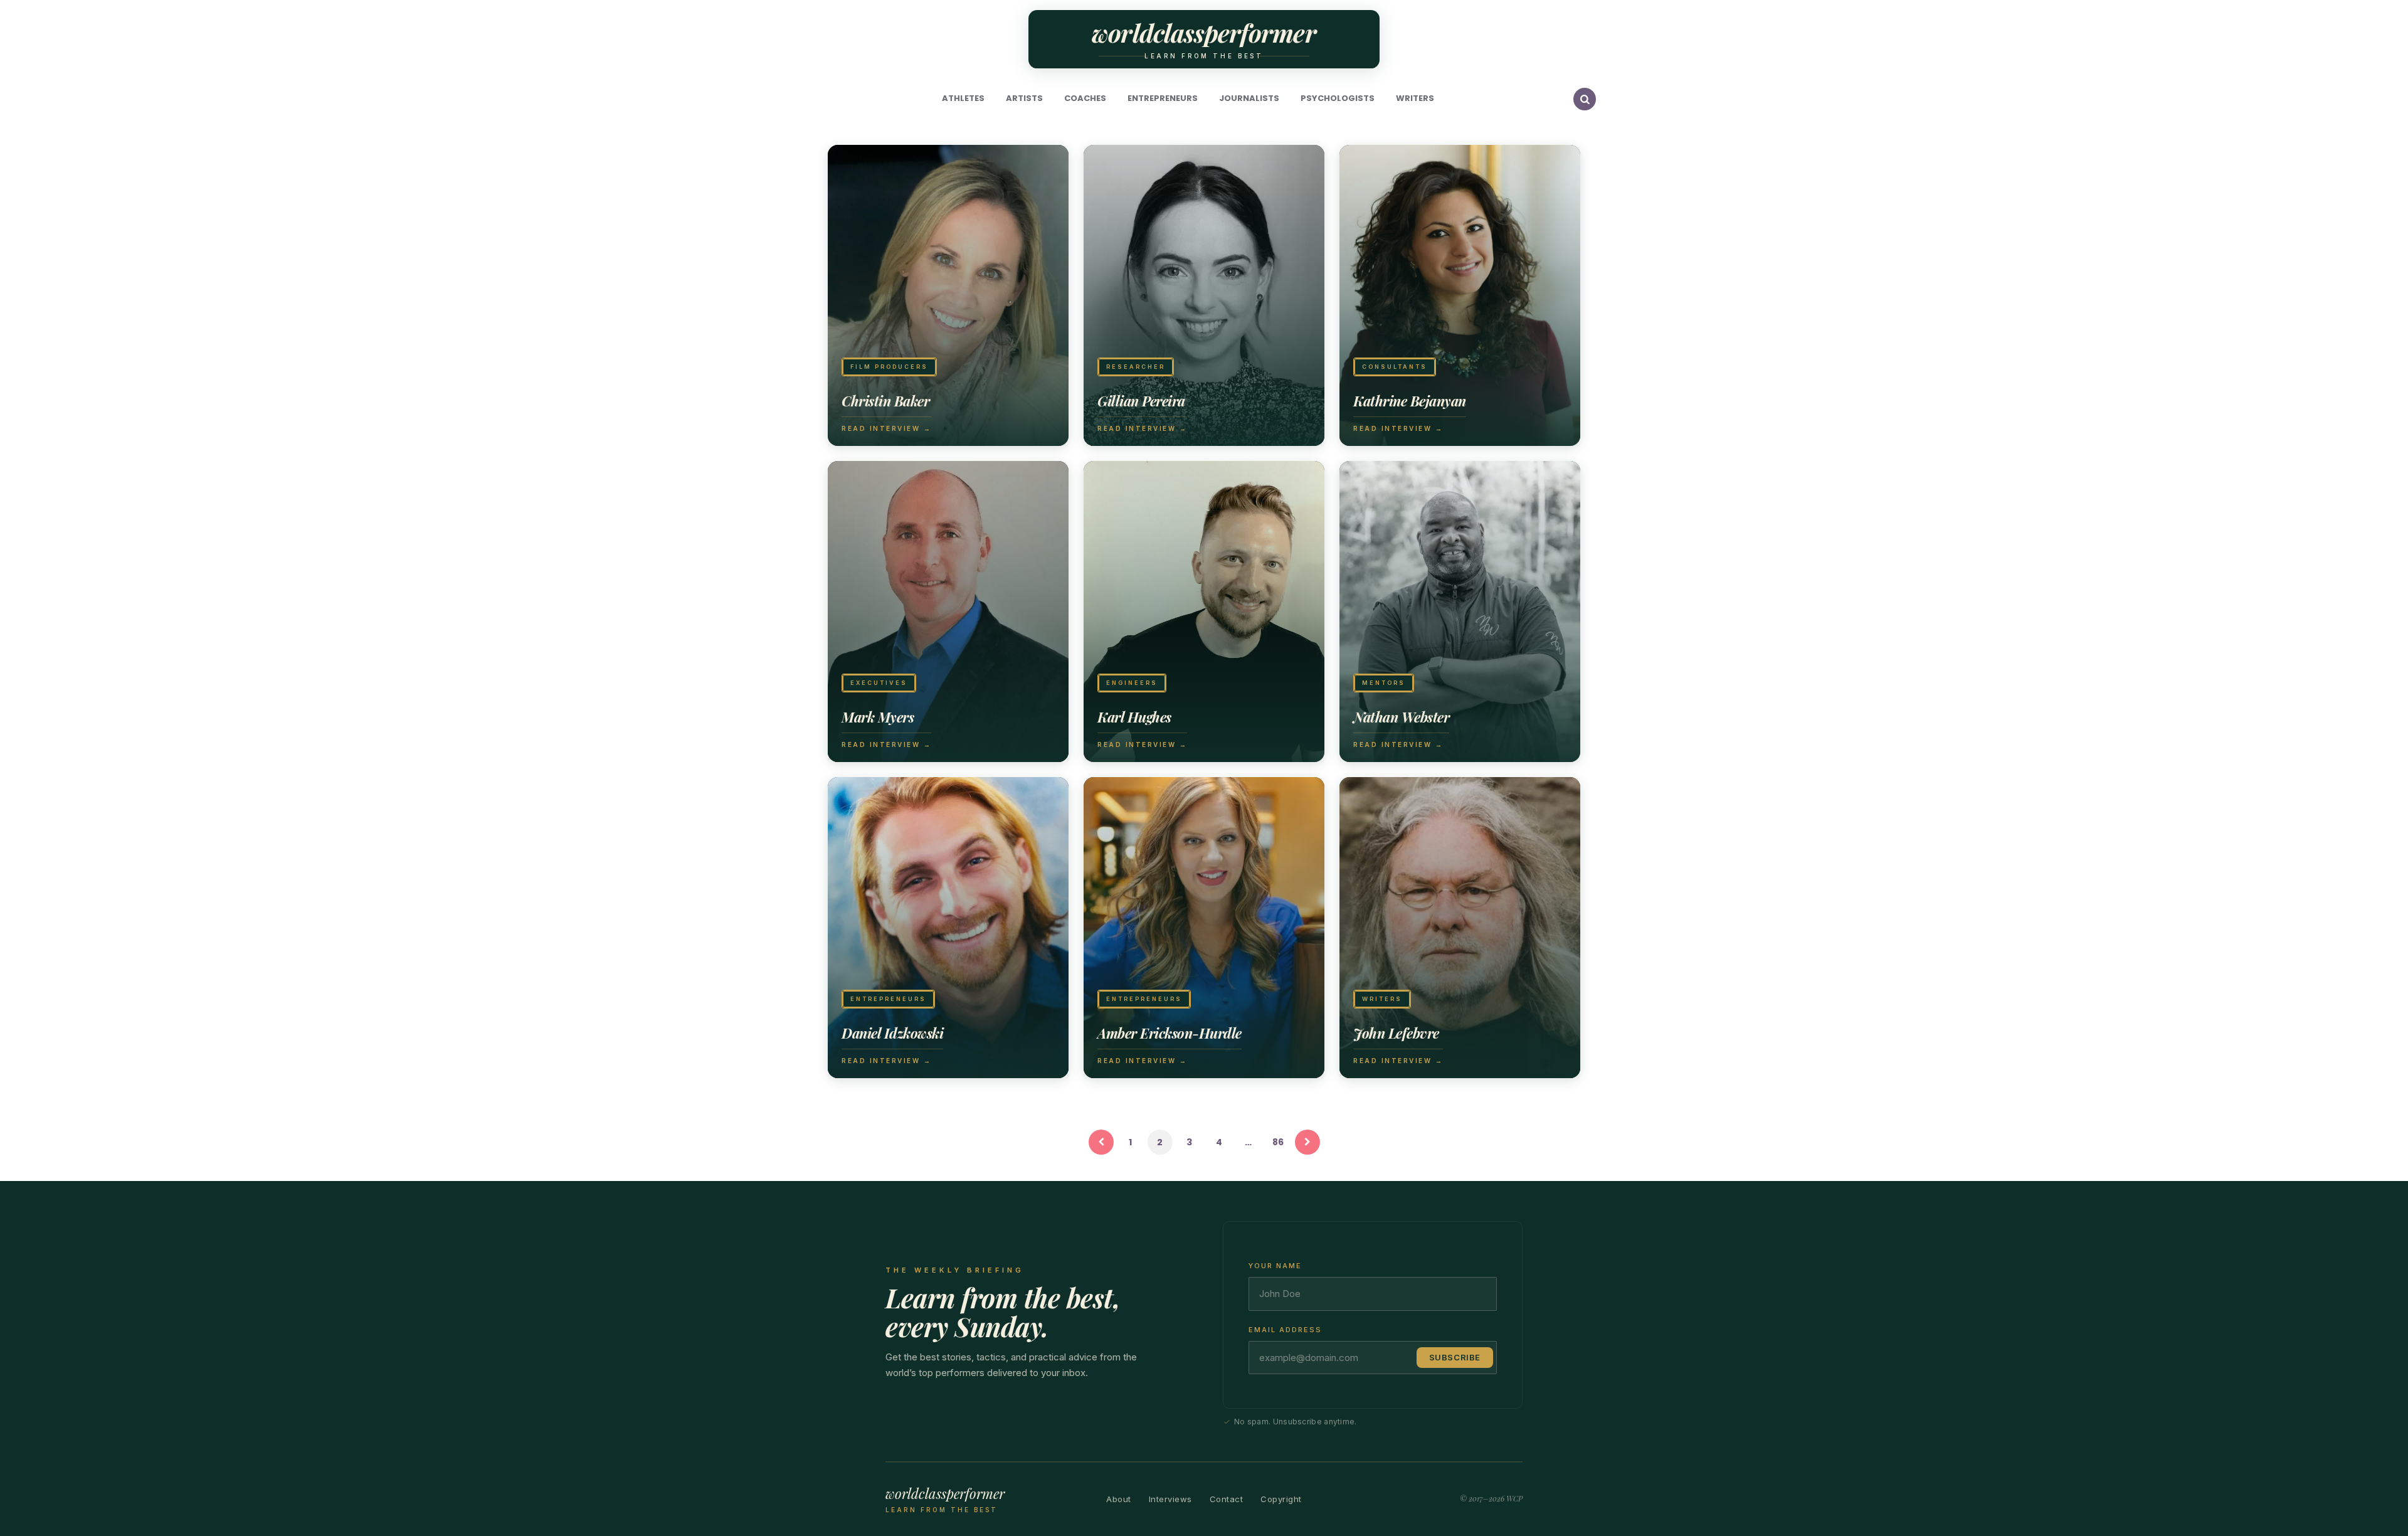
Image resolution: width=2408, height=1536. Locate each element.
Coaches (1085, 98)
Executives (879, 683)
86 (1278, 1142)
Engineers (1132, 683)
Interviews (1170, 1499)
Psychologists (1338, 98)
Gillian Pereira (1141, 401)
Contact (1227, 1499)
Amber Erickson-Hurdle (1170, 1033)
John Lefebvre (1396, 1033)
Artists (1024, 98)
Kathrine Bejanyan (1410, 401)
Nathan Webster (1401, 717)
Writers (1415, 98)
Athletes (963, 98)
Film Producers (889, 367)
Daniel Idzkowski (892, 1033)
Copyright (1281, 1499)
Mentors (1384, 683)
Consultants (1395, 367)
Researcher (1136, 367)
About (1119, 1499)
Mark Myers (878, 717)
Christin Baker (885, 401)
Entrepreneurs (1163, 98)
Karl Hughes (1134, 717)
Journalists (1249, 98)
